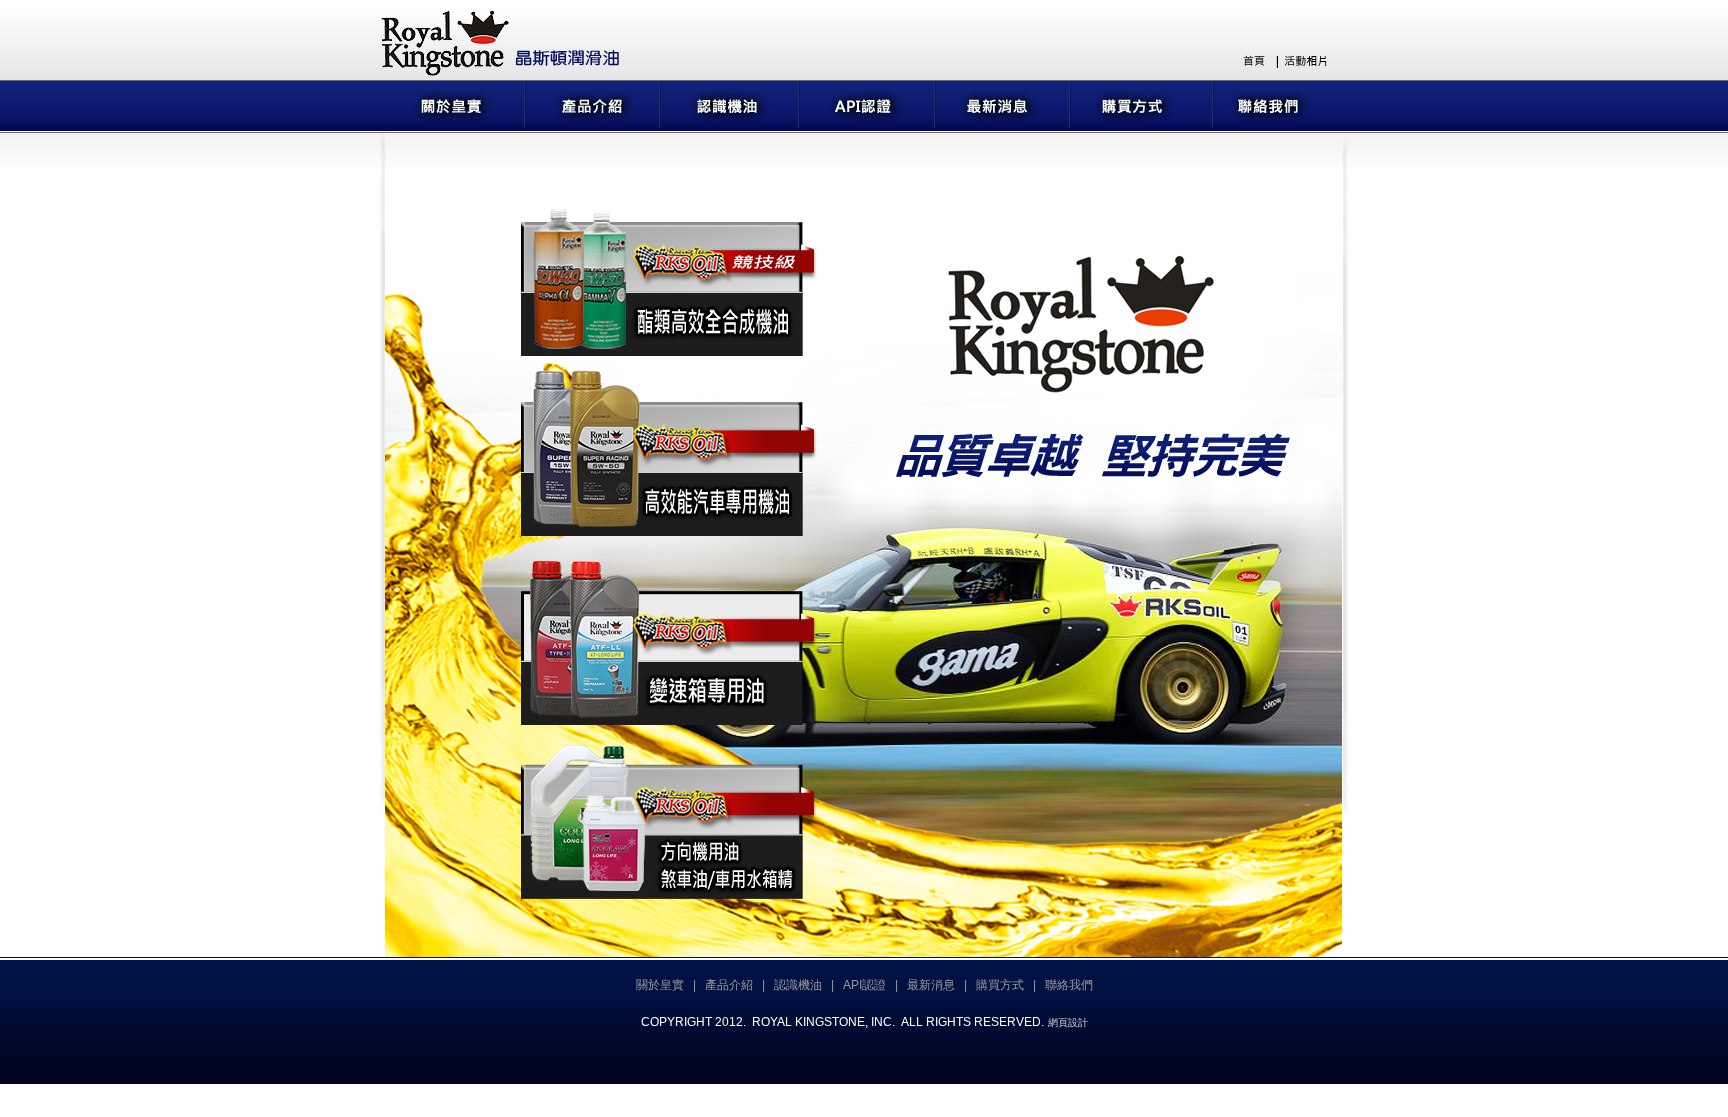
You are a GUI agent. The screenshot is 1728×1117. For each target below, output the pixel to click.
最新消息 (931, 985)
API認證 (864, 985)
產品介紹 (729, 985)
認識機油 (798, 985)
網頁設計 (1068, 1022)
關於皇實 (660, 985)
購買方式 (1000, 985)
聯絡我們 (1069, 985)
